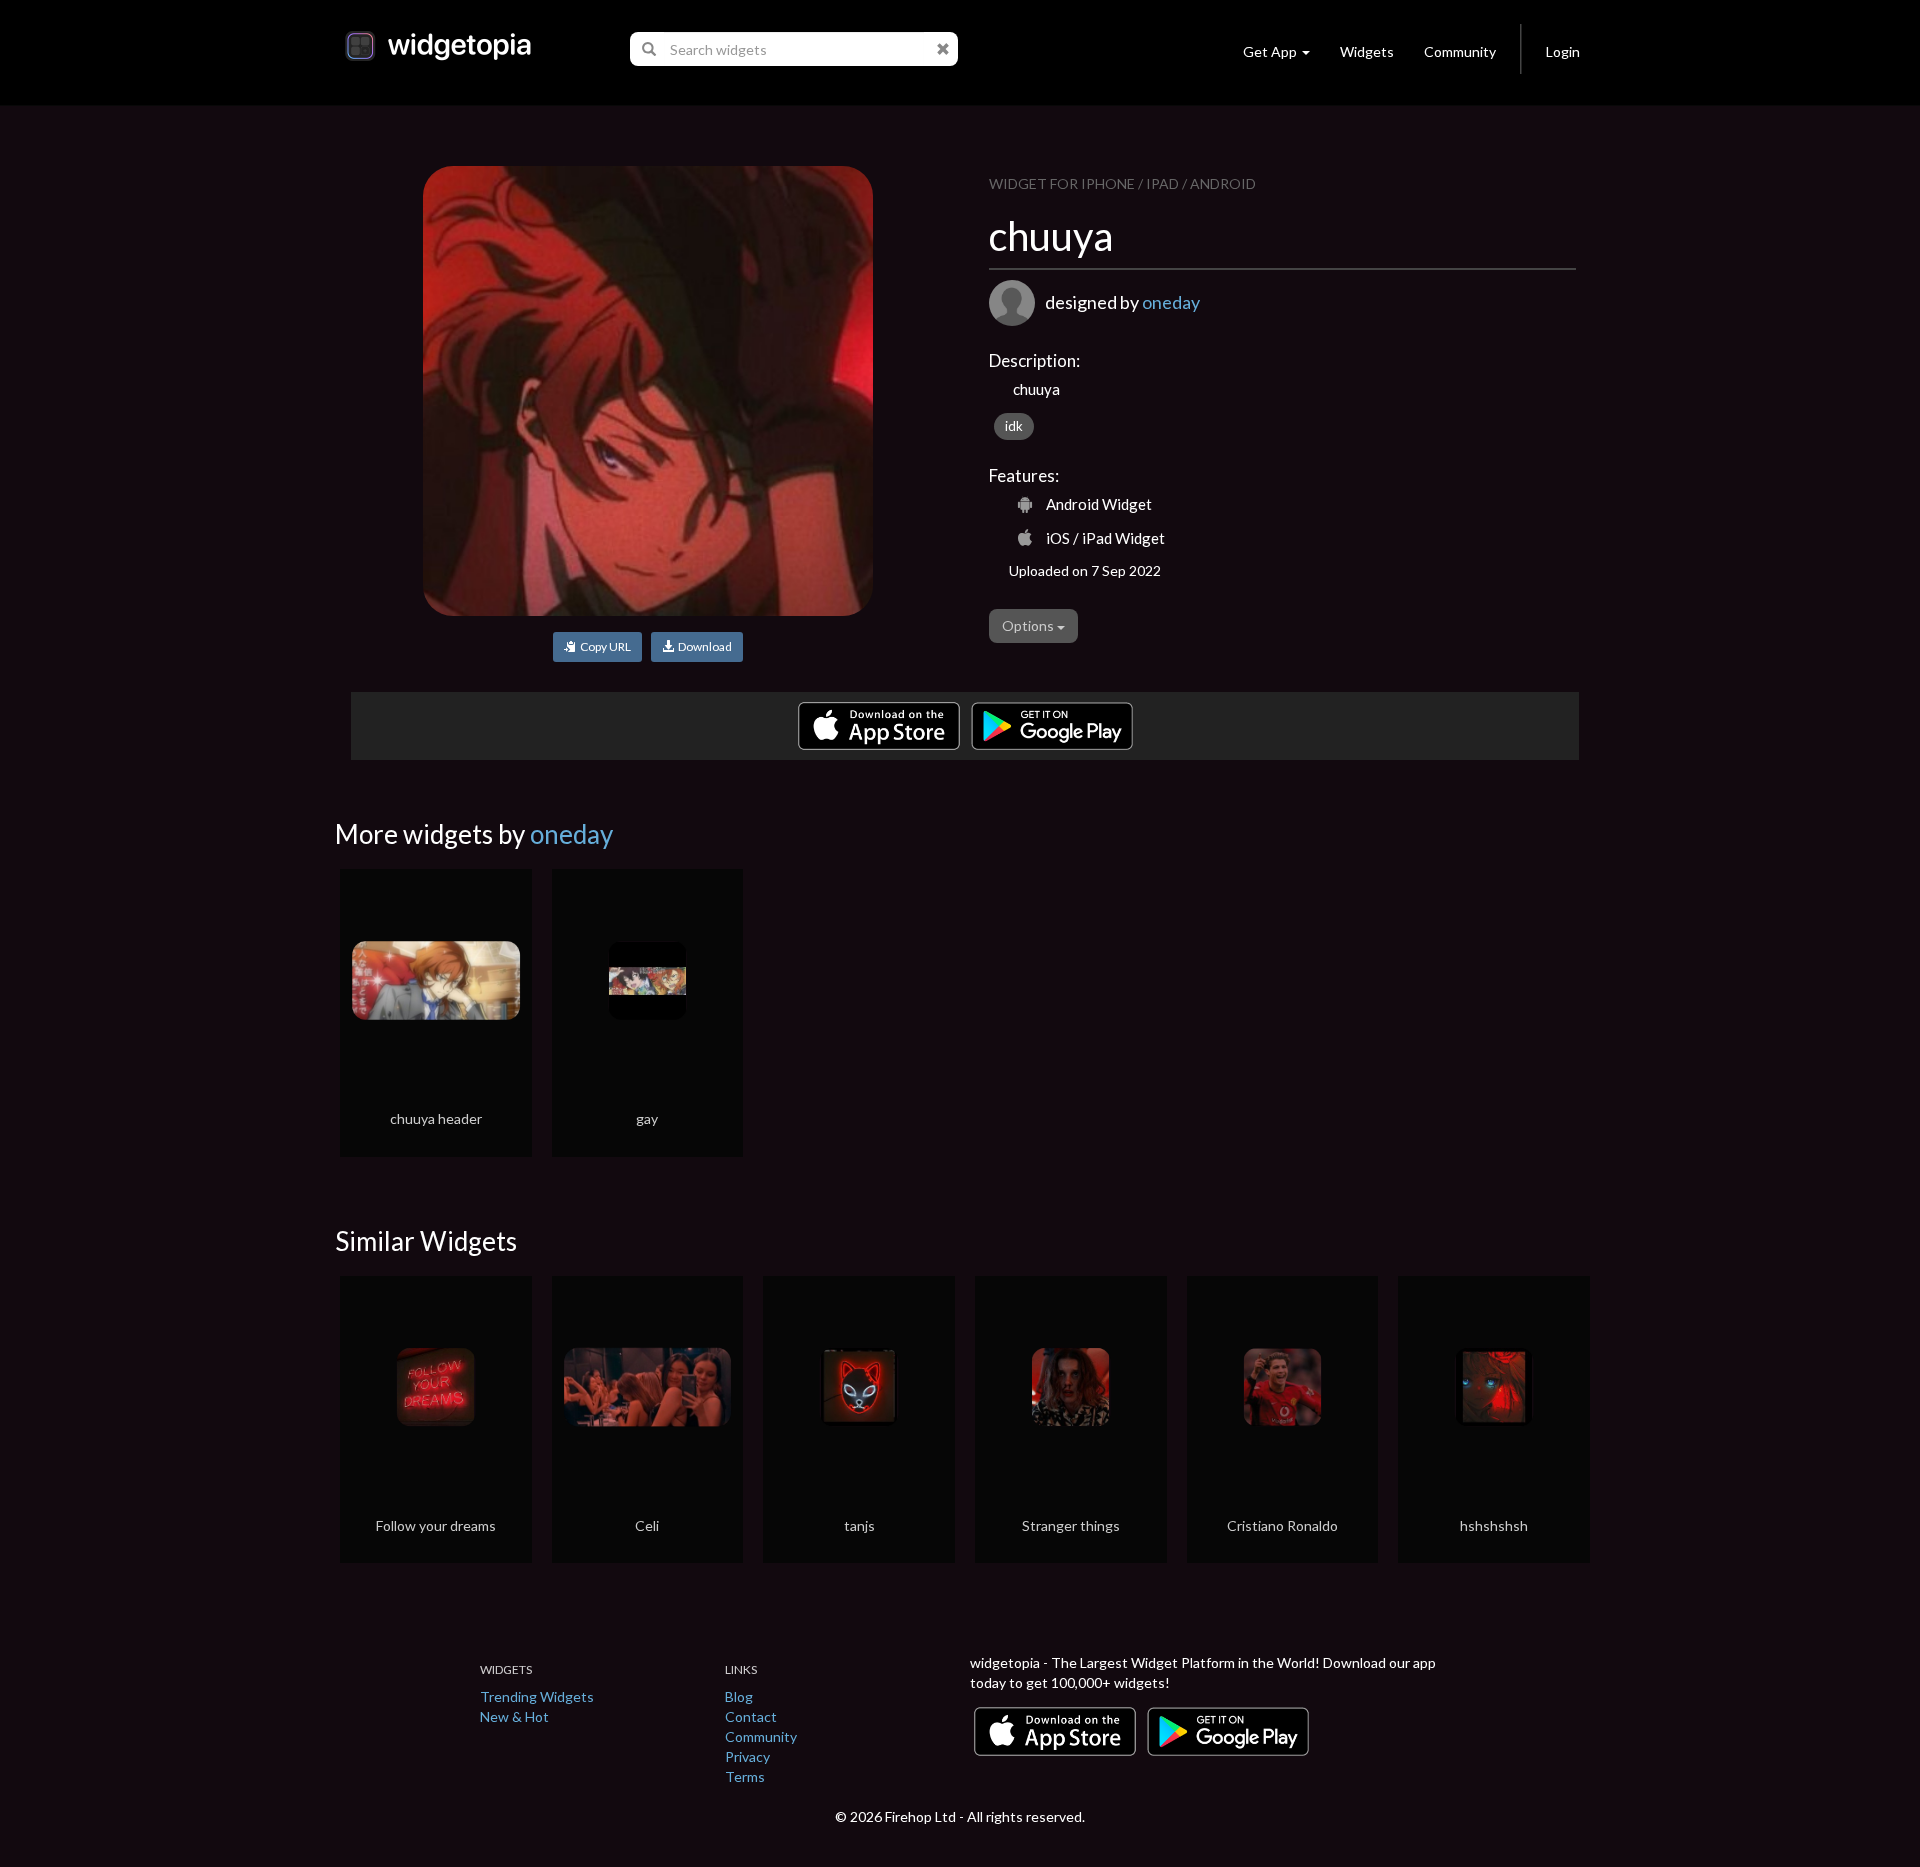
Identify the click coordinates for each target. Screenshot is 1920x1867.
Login (1563, 51)
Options (1029, 625)
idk (1014, 426)
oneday (1171, 302)
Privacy (747, 1756)
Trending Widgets (537, 1696)
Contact (751, 1716)
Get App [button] (1270, 51)
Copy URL (603, 646)
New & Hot (514, 1716)
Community (1460, 51)
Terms (745, 1776)
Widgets (1367, 51)
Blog (739, 1696)
